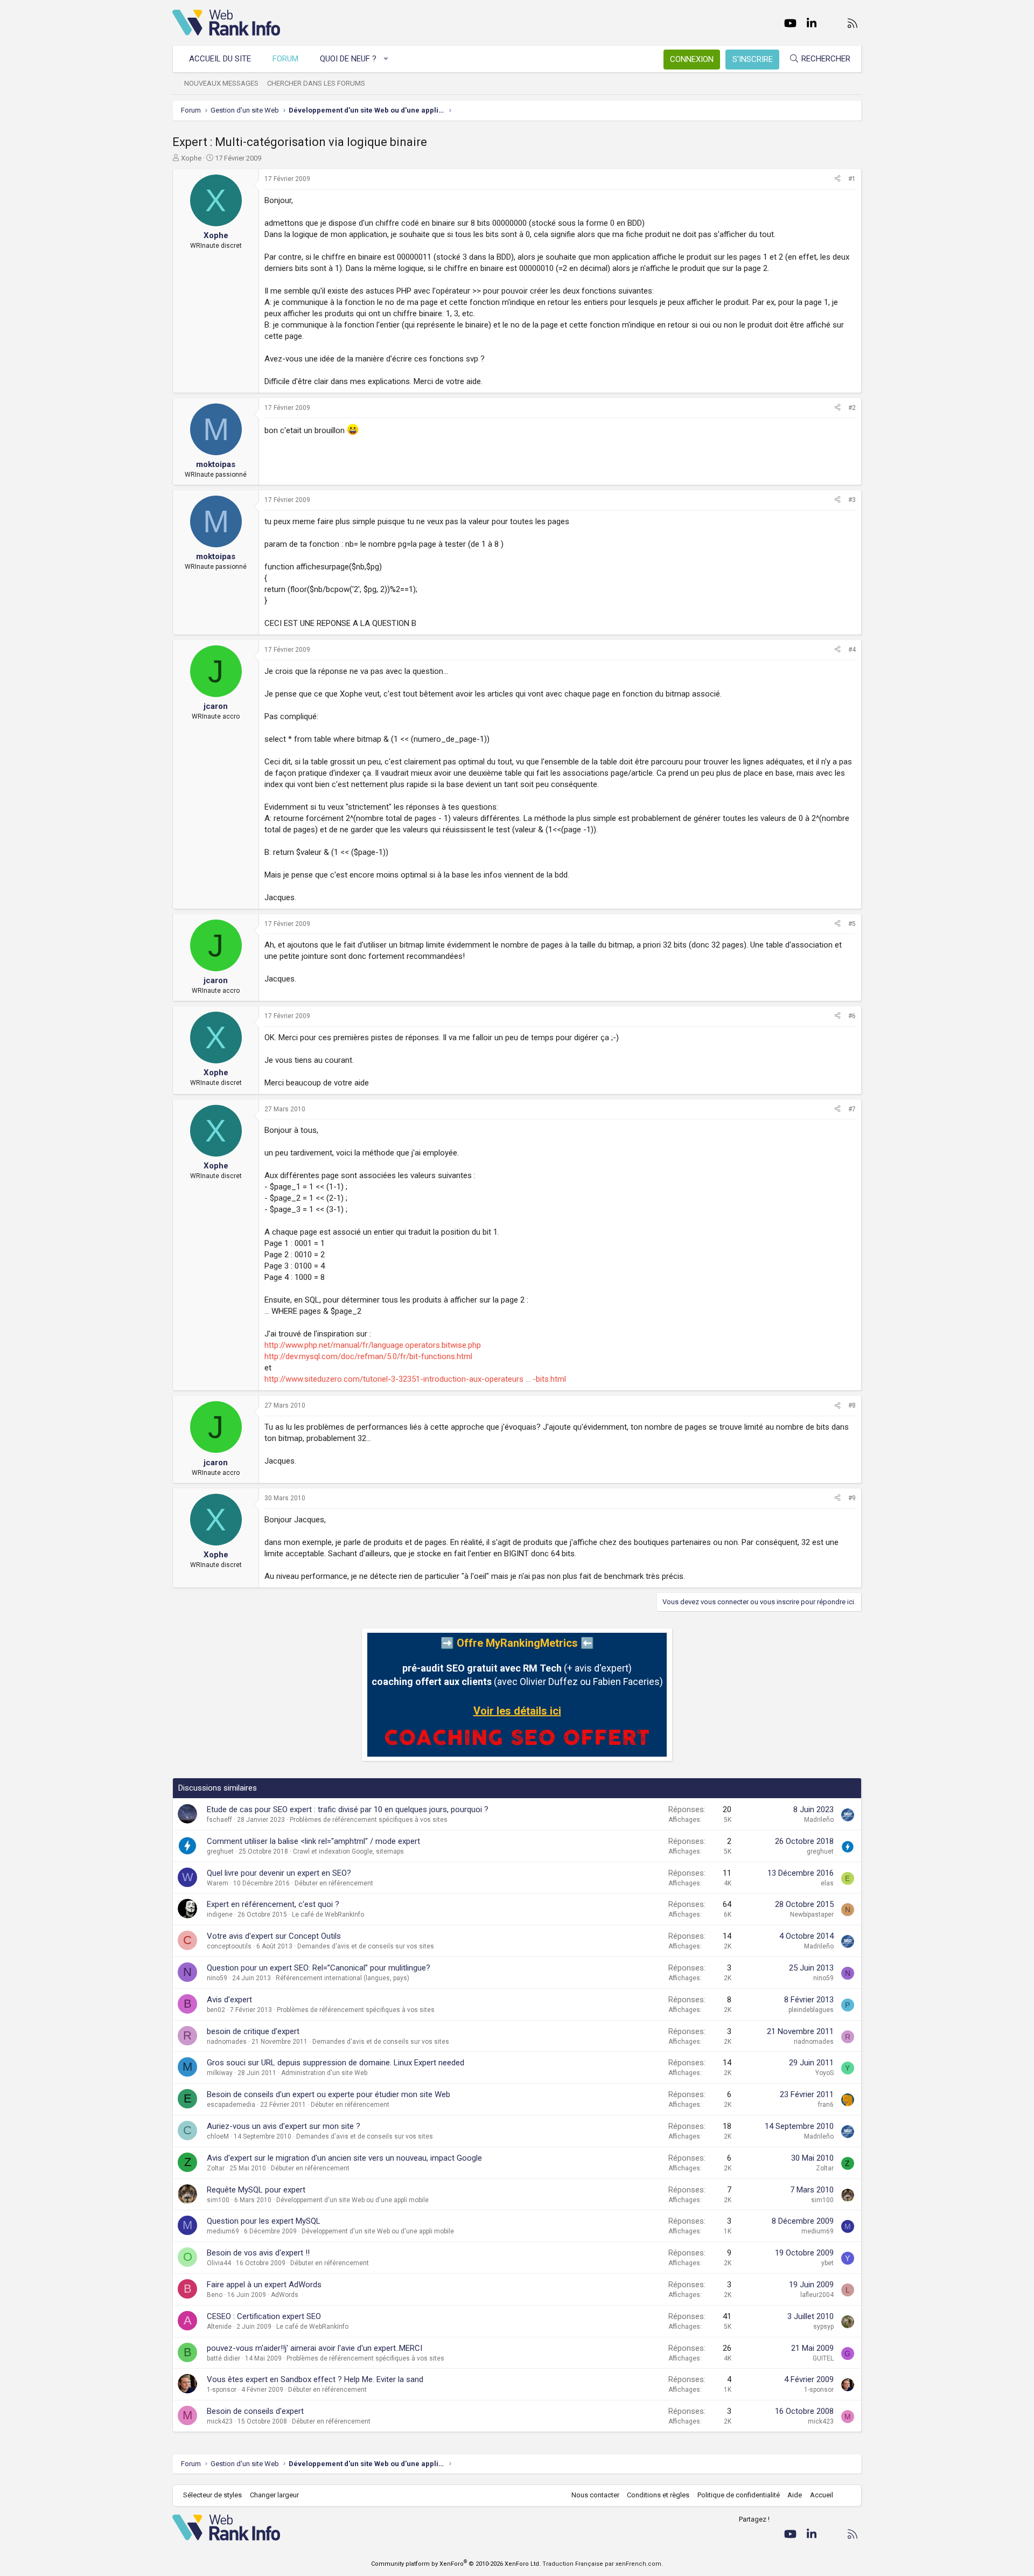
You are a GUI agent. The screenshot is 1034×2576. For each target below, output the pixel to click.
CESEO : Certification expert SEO (264, 2316)
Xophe (191, 158)
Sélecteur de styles (212, 2495)
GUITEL (823, 2358)
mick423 (220, 2421)
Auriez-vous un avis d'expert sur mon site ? (284, 2126)
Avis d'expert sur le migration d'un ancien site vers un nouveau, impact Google (344, 2158)
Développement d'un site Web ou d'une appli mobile (352, 2200)
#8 (852, 1405)
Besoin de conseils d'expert (255, 2411)
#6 (852, 1016)
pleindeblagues (811, 2010)
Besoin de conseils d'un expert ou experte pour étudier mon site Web (329, 2094)
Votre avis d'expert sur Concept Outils (274, 1936)
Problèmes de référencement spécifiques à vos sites (369, 1820)
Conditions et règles (658, 2495)
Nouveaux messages (221, 83)
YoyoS (825, 2073)
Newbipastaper (812, 1914)
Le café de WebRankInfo (328, 1914)
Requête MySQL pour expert (256, 2190)
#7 (852, 1109)
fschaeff (219, 1820)
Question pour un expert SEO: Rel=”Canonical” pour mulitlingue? (319, 1968)
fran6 (826, 2105)
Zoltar (216, 2168)
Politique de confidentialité (739, 2495)
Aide (795, 2495)
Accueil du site (220, 59)
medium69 (223, 2231)
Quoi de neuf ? (348, 59)
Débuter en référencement (334, 1883)
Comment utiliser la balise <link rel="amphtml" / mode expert (313, 1841)
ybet (827, 2263)
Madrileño (819, 1820)
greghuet (220, 1851)
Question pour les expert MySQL (264, 2221)
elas (827, 1883)
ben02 (216, 2010)
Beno (215, 2295)
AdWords (285, 2295)
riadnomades (227, 2042)
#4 (852, 650)
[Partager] (837, 179)
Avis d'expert (229, 2000)
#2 (852, 408)
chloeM (218, 2136)
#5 (852, 924)
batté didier (223, 2358)
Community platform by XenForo (456, 2564)
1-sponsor (222, 2390)
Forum (285, 59)
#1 (852, 179)
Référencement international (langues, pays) (343, 1978)
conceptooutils (229, 1946)
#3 (852, 500)
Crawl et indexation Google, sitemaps (348, 1851)
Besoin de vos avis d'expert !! (258, 2253)
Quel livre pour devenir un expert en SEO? (279, 1873)
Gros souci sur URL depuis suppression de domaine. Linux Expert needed (336, 2063)
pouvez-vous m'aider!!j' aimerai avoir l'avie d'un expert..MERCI (315, 2348)
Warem (218, 1883)
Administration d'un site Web (324, 2073)
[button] (386, 59)
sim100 (218, 2200)
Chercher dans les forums (316, 83)
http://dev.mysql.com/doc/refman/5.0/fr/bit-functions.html (368, 1356)
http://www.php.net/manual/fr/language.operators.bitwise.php (373, 1345)
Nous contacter (595, 2495)
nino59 (217, 1978)
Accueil (822, 2495)
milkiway (220, 2073)
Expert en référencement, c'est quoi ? (273, 1904)
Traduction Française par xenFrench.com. (603, 2564)
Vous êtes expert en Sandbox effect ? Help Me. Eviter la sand (315, 2379)
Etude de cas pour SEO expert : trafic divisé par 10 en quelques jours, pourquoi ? (348, 1809)
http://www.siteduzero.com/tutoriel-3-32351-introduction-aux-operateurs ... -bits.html (415, 1379)
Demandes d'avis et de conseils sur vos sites (366, 1946)
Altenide (219, 2327)
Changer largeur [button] (274, 2495)
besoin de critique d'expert (253, 2031)
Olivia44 (219, 2263)
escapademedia (231, 2105)
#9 (852, 1498)
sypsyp (823, 2327)
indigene (220, 1914)
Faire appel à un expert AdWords (264, 2285)
